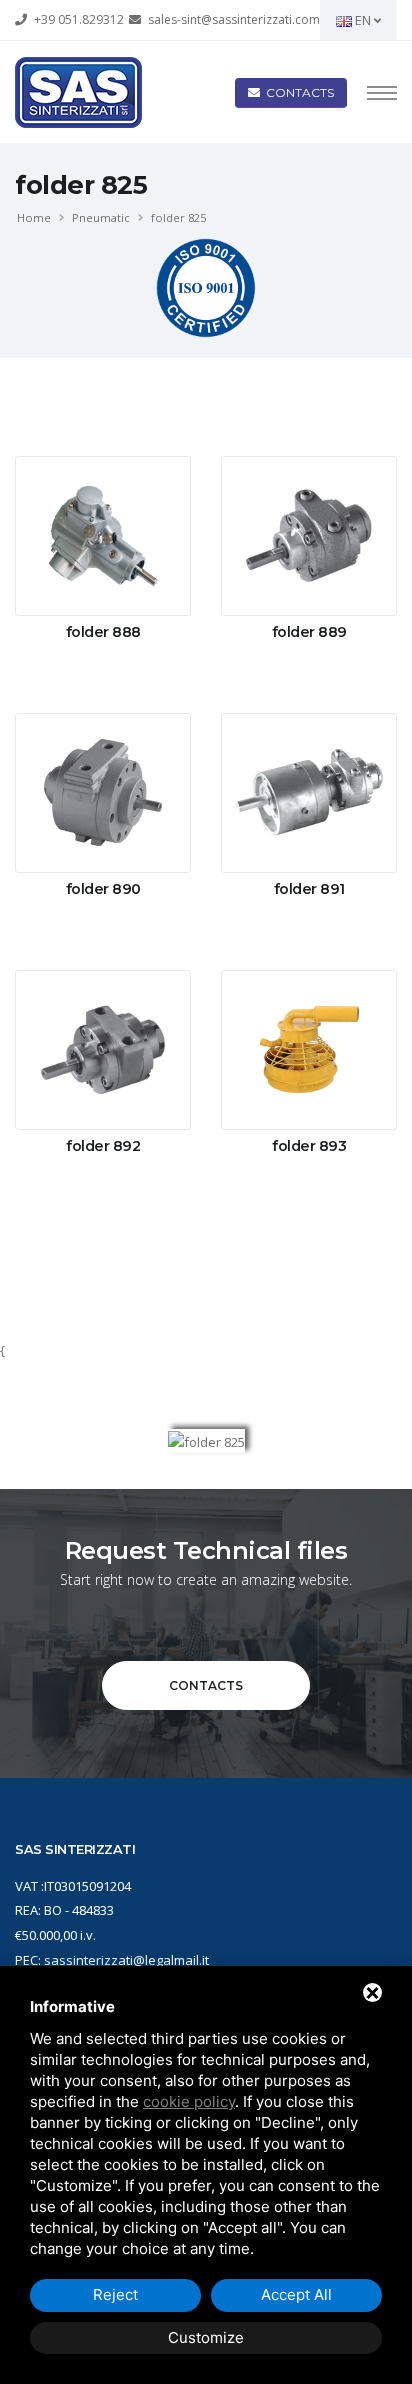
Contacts (297, 92)
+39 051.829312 (79, 19)
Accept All (296, 2294)
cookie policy (189, 2101)
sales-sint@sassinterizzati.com (234, 19)
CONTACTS (206, 1685)
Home (34, 217)
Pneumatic (101, 217)
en (363, 20)
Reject (115, 2294)
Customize (206, 2337)
